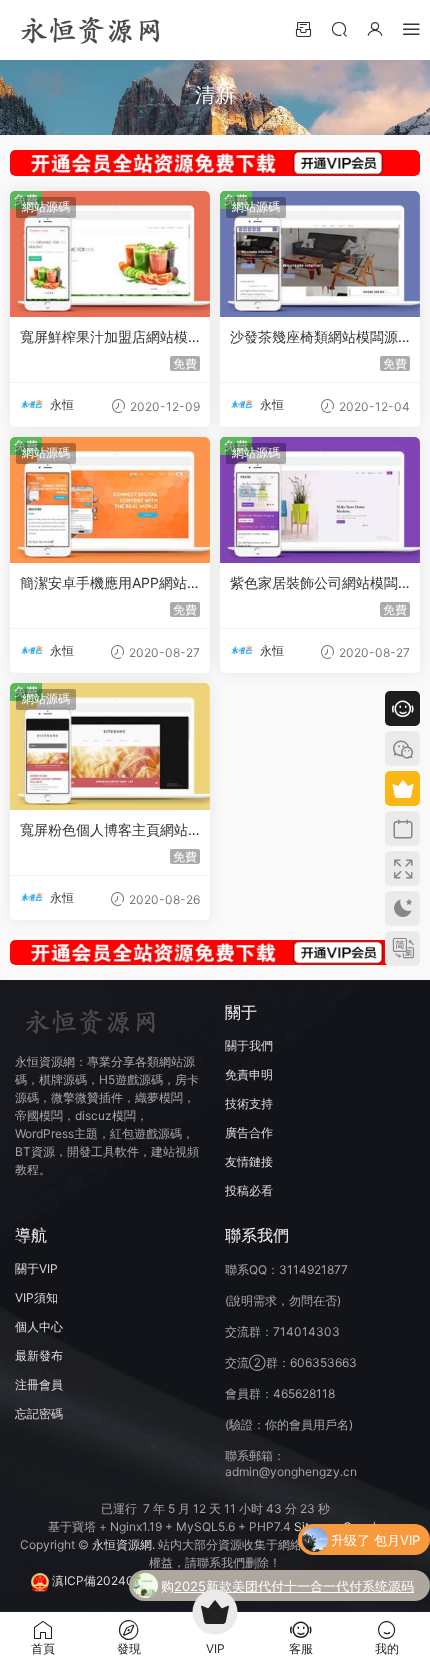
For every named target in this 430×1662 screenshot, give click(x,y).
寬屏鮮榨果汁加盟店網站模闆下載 (104, 337)
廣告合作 (249, 1132)
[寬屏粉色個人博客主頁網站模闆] (110, 746)
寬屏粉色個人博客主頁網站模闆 (104, 830)
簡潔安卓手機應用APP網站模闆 (103, 583)
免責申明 (249, 1074)
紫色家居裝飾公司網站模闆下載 (314, 583)
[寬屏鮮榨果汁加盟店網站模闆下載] (110, 254)
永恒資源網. (125, 1544)
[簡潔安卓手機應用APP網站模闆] (110, 500)
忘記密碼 (39, 1413)
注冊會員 (39, 1384)
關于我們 (249, 1045)
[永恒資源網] (90, 30)
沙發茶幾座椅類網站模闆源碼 (314, 337)
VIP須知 (36, 1297)
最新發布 (39, 1355)
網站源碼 (46, 206)
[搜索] (339, 28)
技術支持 (249, 1103)
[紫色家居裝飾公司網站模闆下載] (320, 500)
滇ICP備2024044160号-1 (122, 1580)
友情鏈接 (249, 1161)
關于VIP (36, 1268)
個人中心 (39, 1326)
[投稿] (303, 28)
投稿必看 (249, 1190)
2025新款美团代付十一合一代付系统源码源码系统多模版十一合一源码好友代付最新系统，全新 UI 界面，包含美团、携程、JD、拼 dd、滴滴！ (295, 1588)
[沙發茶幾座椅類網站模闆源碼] (320, 254)
